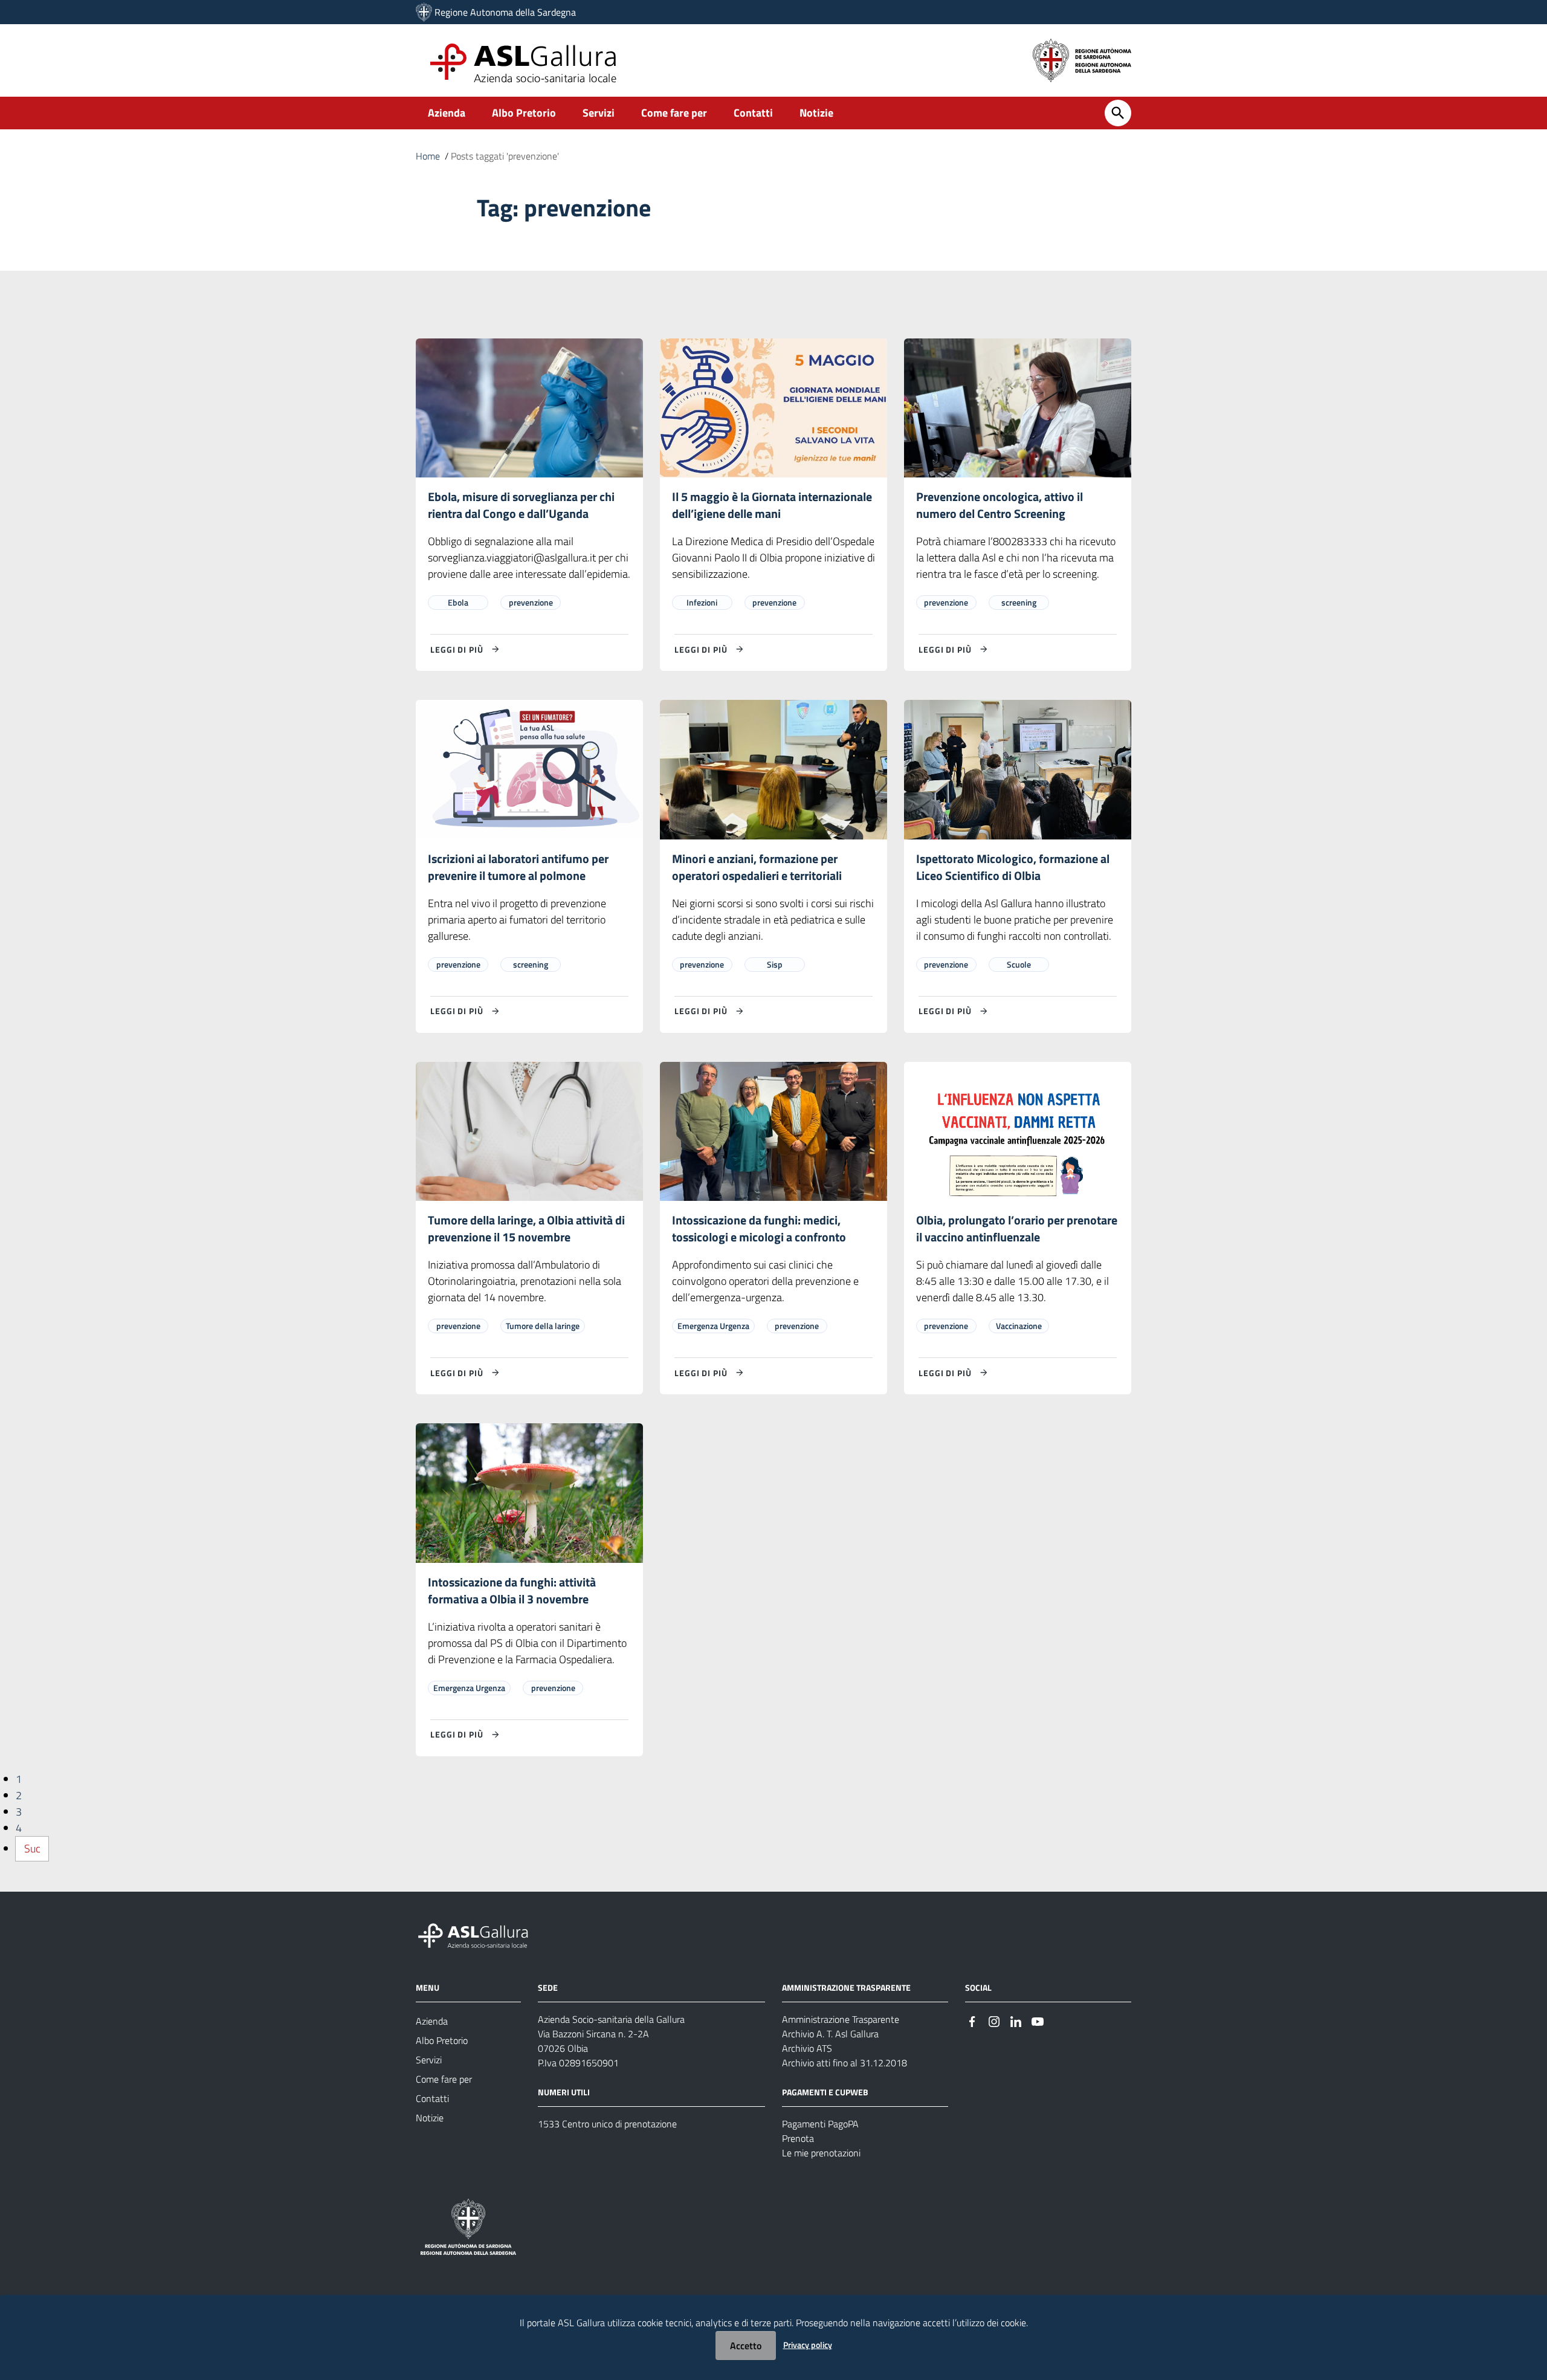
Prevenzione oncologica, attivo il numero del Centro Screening (1000, 505)
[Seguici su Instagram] (994, 2020)
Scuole (1019, 964)
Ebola (458, 602)
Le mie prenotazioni (821, 2153)
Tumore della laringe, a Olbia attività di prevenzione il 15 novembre (526, 1228)
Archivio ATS (807, 2048)
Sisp (775, 964)
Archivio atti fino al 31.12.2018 (845, 2063)
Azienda (447, 113)
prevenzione (531, 602)
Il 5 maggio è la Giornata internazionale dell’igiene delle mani (772, 505)
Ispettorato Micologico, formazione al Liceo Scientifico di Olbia (1013, 867)
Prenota (798, 2138)
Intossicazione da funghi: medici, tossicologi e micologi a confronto (759, 1228)
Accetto (746, 2346)
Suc (32, 1848)
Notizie (816, 113)
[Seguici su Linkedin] (1016, 2020)
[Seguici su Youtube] (1038, 2020)
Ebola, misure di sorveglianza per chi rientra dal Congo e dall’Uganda (521, 505)
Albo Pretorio (524, 113)
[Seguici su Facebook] (972, 2020)
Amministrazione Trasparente (841, 2019)
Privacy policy (808, 2345)
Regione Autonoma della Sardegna (505, 12)
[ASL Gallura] (424, 12)
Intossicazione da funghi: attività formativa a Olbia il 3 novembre (512, 1590)
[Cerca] (1118, 113)
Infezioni (702, 602)
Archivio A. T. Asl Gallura (830, 2034)
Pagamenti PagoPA (820, 2124)
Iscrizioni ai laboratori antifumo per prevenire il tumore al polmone (518, 867)
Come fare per (674, 113)
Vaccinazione (1019, 1326)
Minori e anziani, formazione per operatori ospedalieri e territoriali (757, 867)
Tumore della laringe (543, 1326)
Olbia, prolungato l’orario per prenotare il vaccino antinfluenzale (1017, 1228)
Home (428, 156)
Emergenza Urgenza (713, 1326)
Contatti (753, 113)
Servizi (599, 113)
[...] (479, 1934)
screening (1019, 602)
